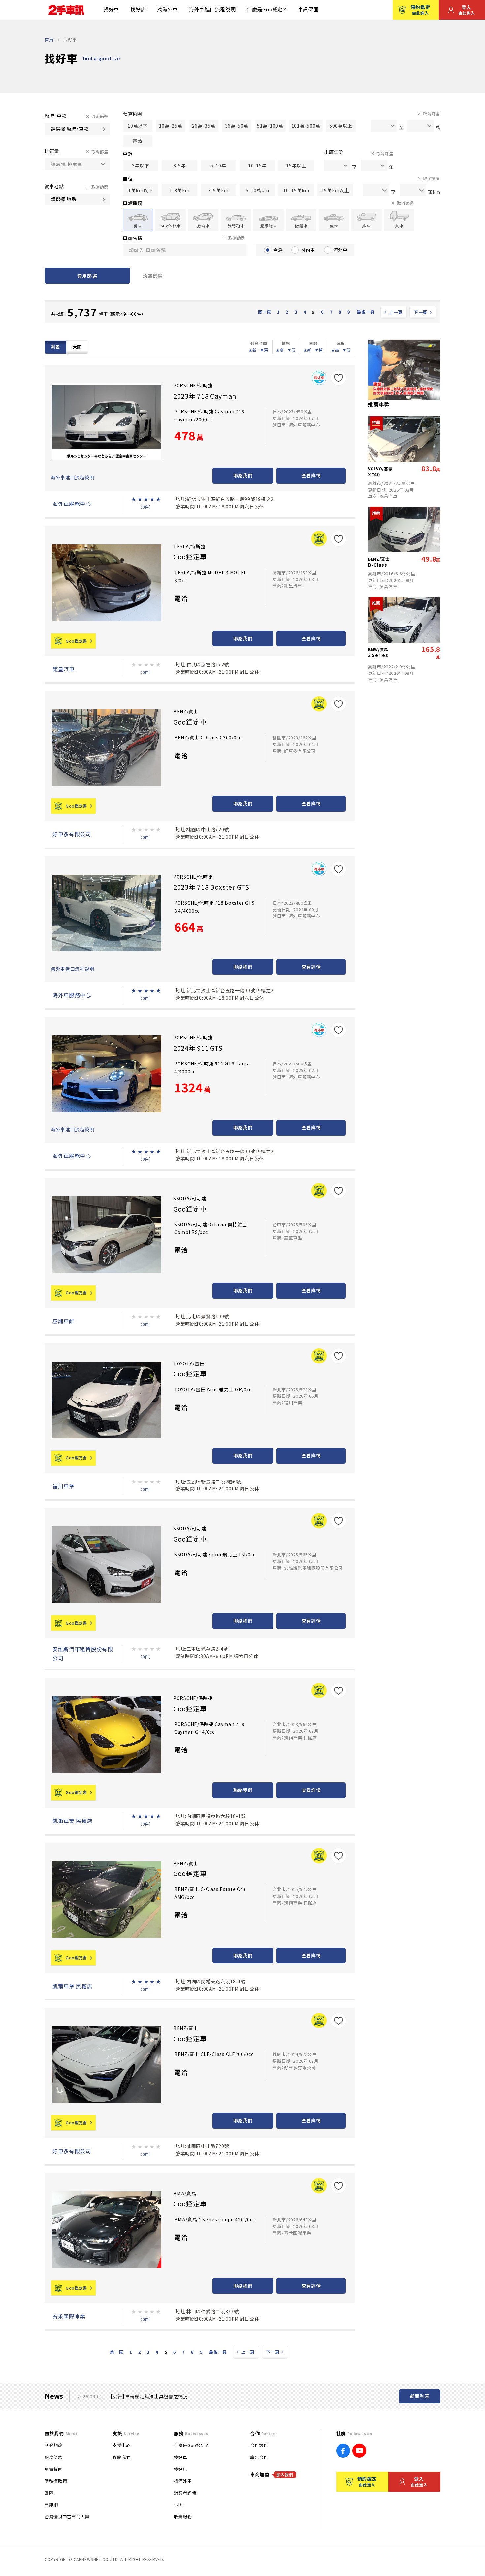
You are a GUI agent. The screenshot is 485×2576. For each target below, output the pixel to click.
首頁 (49, 39)
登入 (467, 10)
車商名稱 (132, 238)
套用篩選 (87, 276)
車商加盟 (272, 2474)
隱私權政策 (56, 2481)
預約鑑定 (420, 10)
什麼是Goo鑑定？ (267, 9)
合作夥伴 (259, 2445)
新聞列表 (420, 2396)
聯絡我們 (243, 475)
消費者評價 (185, 2493)
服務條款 (54, 2457)
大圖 (77, 347)
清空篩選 (153, 276)
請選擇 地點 (64, 199)
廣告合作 (259, 2457)
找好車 (111, 9)
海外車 (340, 250)
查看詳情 (311, 475)
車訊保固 (308, 9)
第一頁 (264, 312)
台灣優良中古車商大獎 (67, 2516)
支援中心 (122, 2445)
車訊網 (51, 2505)
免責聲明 (54, 2469)
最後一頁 (366, 312)
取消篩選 (100, 116)
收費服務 (183, 2516)
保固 (178, 2505)
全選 (278, 250)
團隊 (49, 2493)
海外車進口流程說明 (212, 9)
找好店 (138, 9)
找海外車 (167, 9)
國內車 (308, 250)
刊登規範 (54, 2445)
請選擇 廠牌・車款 (70, 129)
